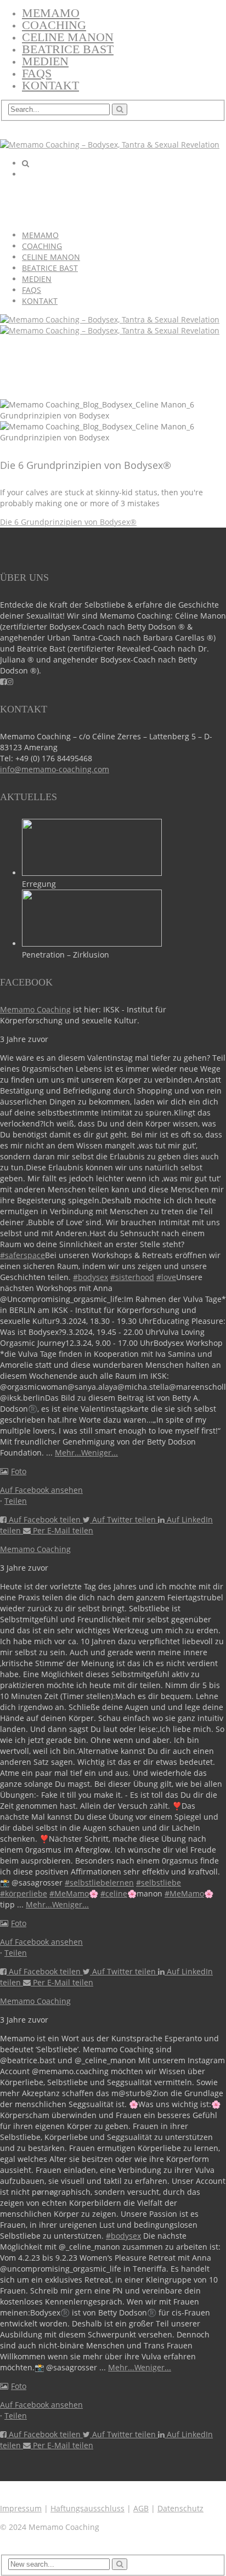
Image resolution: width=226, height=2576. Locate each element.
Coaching (54, 25)
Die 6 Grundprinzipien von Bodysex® (68, 522)
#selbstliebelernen (99, 1883)
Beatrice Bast (68, 49)
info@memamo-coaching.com (55, 769)
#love (166, 1277)
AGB (141, 2508)
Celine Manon (68, 37)
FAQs (37, 73)
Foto (19, 1471)
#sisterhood (132, 1277)
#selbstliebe (159, 1883)
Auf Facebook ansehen (41, 1490)
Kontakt (50, 85)
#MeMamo (69, 1893)
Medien (45, 61)
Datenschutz (180, 2508)
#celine (114, 1893)
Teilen (16, 1501)
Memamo (51, 13)
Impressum (21, 2508)
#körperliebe (24, 1893)
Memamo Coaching (35, 1009)
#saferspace (22, 1255)
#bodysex (91, 1277)
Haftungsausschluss (87, 2508)
